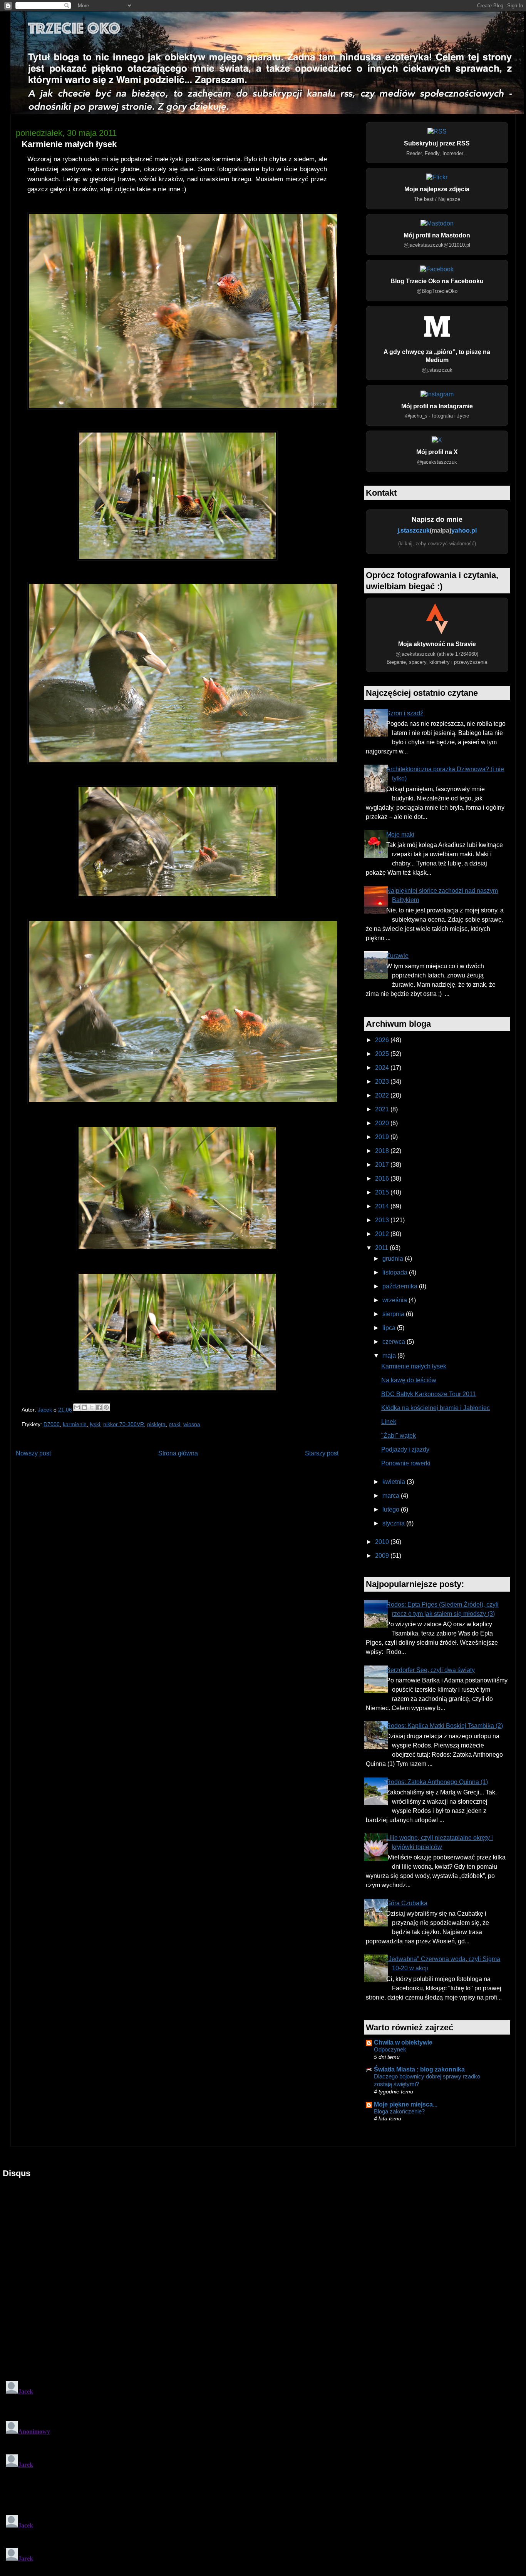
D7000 (52, 1424)
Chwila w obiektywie (403, 2042)
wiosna (192, 1424)
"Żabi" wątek (399, 1436)
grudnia (394, 1259)
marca (392, 1496)
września (395, 1300)
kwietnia (394, 1482)
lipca (390, 1328)
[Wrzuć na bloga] (84, 1407)
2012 (383, 1234)
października (401, 1286)
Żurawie (397, 956)
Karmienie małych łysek (414, 1366)
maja (390, 1356)
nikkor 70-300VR (124, 1424)
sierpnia (394, 1314)
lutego (392, 1509)
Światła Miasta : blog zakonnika (419, 2069)
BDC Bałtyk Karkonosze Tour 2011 (429, 1394)
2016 (383, 1179)
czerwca (394, 1342)
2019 (383, 1137)
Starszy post (322, 1453)
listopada (396, 1272)
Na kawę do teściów (409, 1380)
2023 (383, 1082)
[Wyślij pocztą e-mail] (77, 1407)
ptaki (174, 1424)
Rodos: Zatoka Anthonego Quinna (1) (437, 1782)
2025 (383, 1054)
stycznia (394, 1523)
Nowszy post (33, 1453)
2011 (382, 1248)
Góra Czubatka (407, 1903)
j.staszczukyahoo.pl (437, 530)
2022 (383, 1095)
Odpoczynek (390, 2049)
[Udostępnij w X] (92, 1407)
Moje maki (400, 834)
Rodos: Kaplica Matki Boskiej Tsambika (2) (445, 1726)
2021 (383, 1109)
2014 (383, 1206)
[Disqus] (263, 2275)
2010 (383, 1542)
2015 (383, 1192)
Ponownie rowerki (406, 1463)
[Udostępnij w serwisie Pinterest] (106, 1407)
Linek (389, 1422)
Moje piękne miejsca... (406, 2104)
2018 (383, 1151)
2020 (383, 1123)
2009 (383, 1556)
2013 (383, 1220)
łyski (95, 1424)
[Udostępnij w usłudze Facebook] (99, 1407)
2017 (383, 1165)
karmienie (75, 1424)
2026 (383, 1040)
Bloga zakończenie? (399, 2111)
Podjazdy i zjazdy (405, 1449)
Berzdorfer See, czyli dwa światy (431, 1670)
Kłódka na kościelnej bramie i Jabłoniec (436, 1408)
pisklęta (156, 1424)
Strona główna (178, 1453)
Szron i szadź (405, 713)
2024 (383, 1068)
